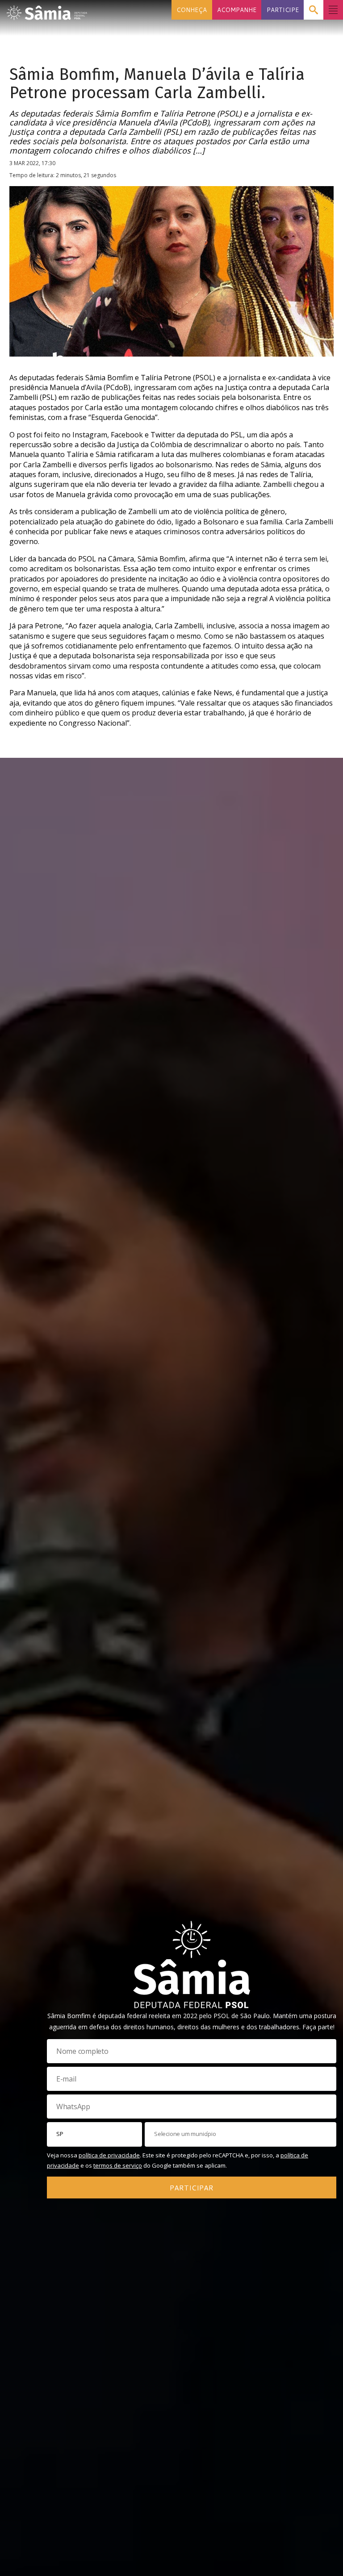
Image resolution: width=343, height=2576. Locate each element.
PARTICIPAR (192, 2188)
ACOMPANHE (237, 10)
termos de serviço (118, 2165)
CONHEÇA (192, 10)
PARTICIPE (283, 10)
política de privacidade (109, 2155)
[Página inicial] (47, 10)
